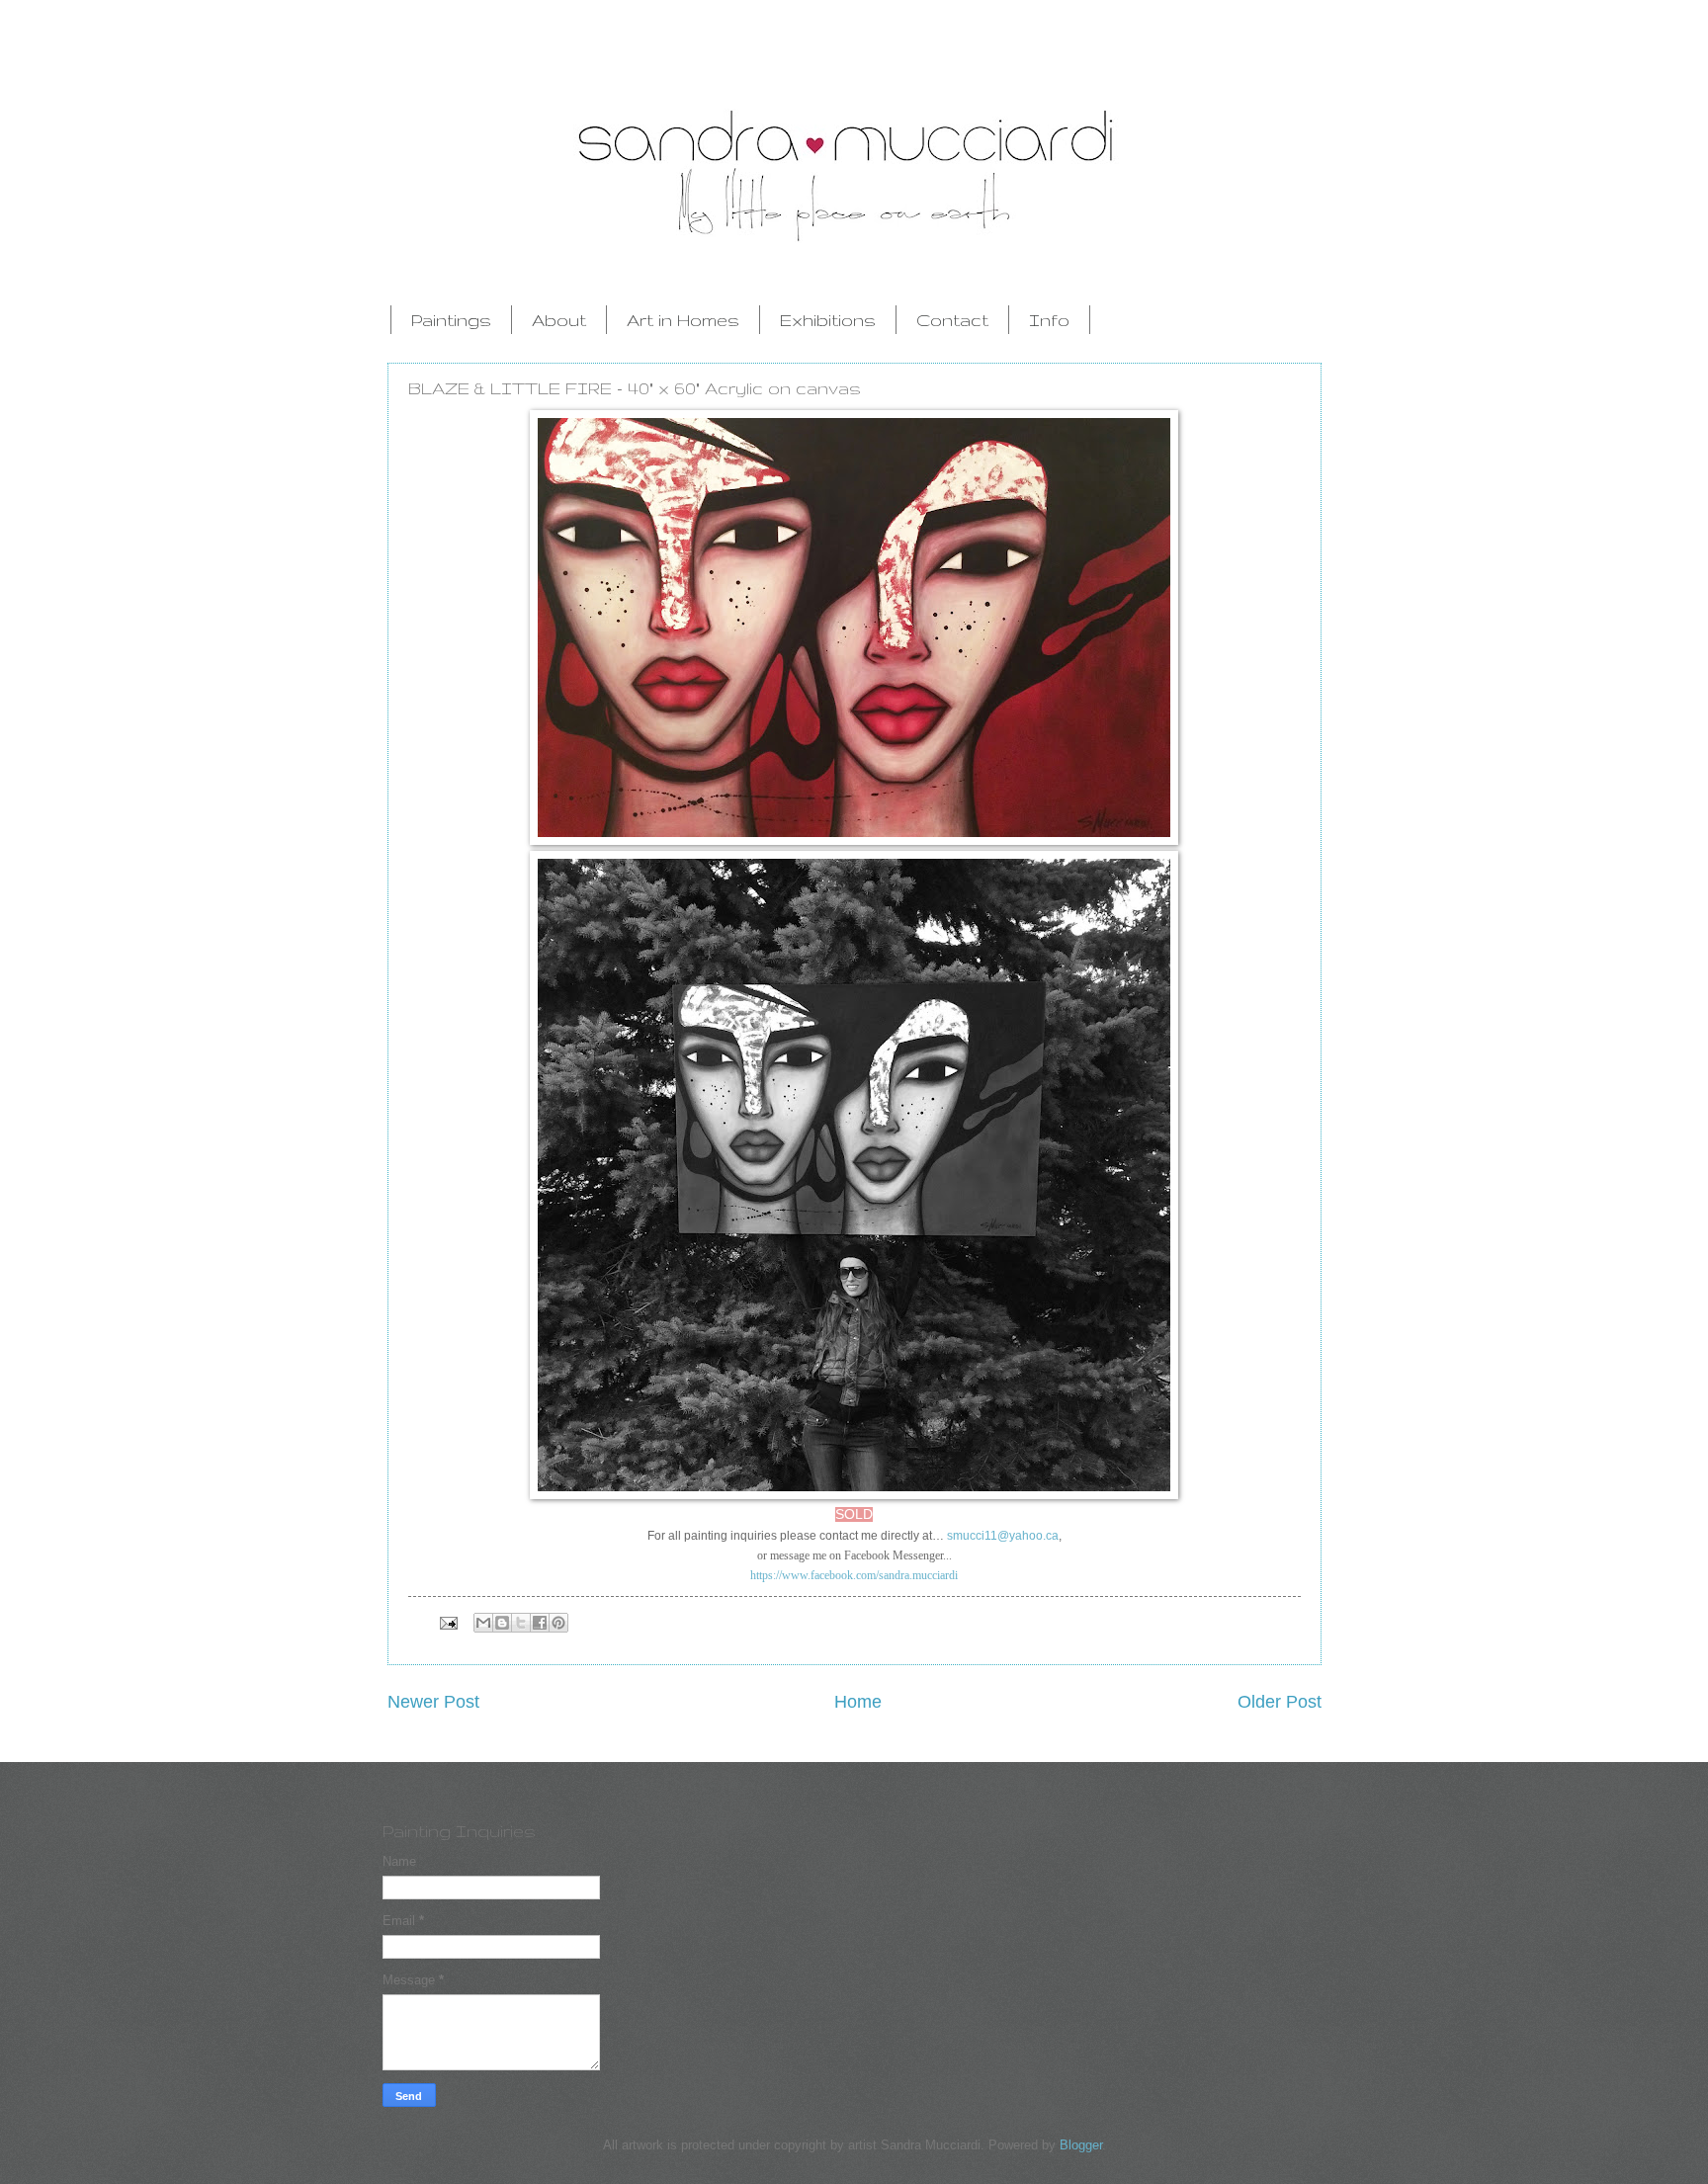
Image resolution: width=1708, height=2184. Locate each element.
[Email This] (483, 1623)
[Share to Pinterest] (558, 1623)
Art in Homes (683, 320)
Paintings (451, 320)
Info (1049, 320)
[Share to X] (521, 1623)
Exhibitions (828, 320)
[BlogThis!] (502, 1623)
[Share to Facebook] (540, 1623)
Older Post (1280, 1702)
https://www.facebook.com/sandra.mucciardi (854, 1575)
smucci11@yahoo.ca (1003, 1536)
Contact (952, 320)
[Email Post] (447, 1622)
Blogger (1081, 2145)
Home (858, 1702)
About (559, 320)
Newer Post (433, 1702)
